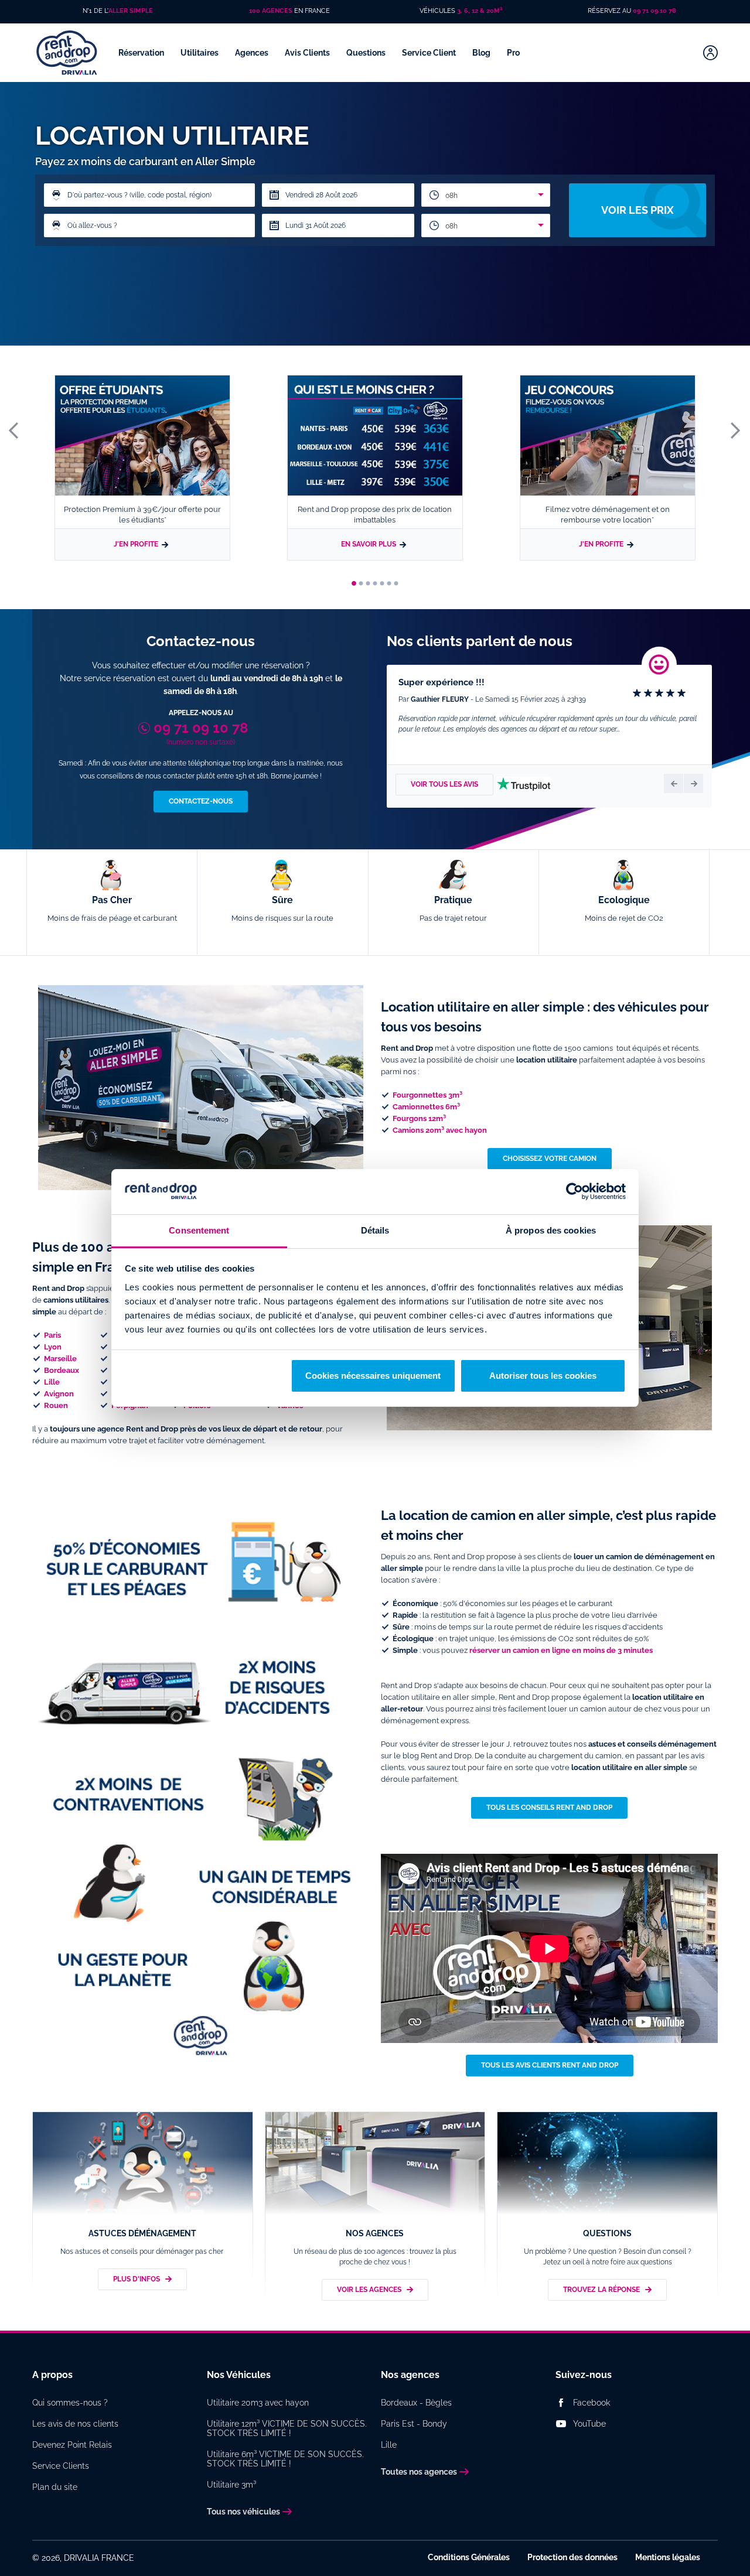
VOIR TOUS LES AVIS (444, 784)
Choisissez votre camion (550, 1159)
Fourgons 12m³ (419, 1118)
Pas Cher (112, 908)
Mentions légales (668, 2557)
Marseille (60, 1359)
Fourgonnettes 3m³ (427, 1095)
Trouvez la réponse (601, 2290)
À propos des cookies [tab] (551, 1230)
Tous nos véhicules (243, 2512)
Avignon (59, 1394)
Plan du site (55, 2487)
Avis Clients (308, 53)
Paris (52, 1335)
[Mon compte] (710, 53)
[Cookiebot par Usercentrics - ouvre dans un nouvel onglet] (575, 1192)
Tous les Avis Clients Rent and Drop (550, 2065)
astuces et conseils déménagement (652, 1744)
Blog (482, 53)
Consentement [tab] (199, 1230)
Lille (52, 1382)
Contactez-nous (201, 801)
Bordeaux (62, 1370)
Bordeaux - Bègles (416, 2403)
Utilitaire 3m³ (231, 2485)
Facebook (592, 2403)
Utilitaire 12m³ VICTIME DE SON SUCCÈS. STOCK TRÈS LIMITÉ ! (287, 2428)
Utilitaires (200, 53)
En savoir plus (369, 544)
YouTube (589, 2424)
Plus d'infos (137, 2279)
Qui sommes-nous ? (70, 2403)
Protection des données (572, 2557)
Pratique (453, 908)
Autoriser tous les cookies (543, 1376)
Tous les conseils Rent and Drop (549, 1808)
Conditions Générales (469, 2557)
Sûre (282, 908)
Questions (367, 53)
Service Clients (61, 2466)
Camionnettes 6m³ (426, 1107)
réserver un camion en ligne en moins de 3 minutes (561, 1650)
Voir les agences (369, 2290)
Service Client (430, 53)
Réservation (142, 53)
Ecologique (624, 908)
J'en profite (136, 544)
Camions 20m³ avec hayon (440, 1130)
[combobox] (486, 195)
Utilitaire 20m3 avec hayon (258, 2403)
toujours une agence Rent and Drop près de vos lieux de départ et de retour (186, 1429)
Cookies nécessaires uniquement (373, 1376)
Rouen (56, 1405)
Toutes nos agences (419, 2472)
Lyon (53, 1347)
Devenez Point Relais (72, 2445)
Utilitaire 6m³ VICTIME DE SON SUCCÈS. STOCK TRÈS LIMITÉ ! (285, 2459)
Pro (514, 53)
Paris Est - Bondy (414, 2424)
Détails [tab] (375, 1230)
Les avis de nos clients (75, 2424)
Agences (253, 53)
